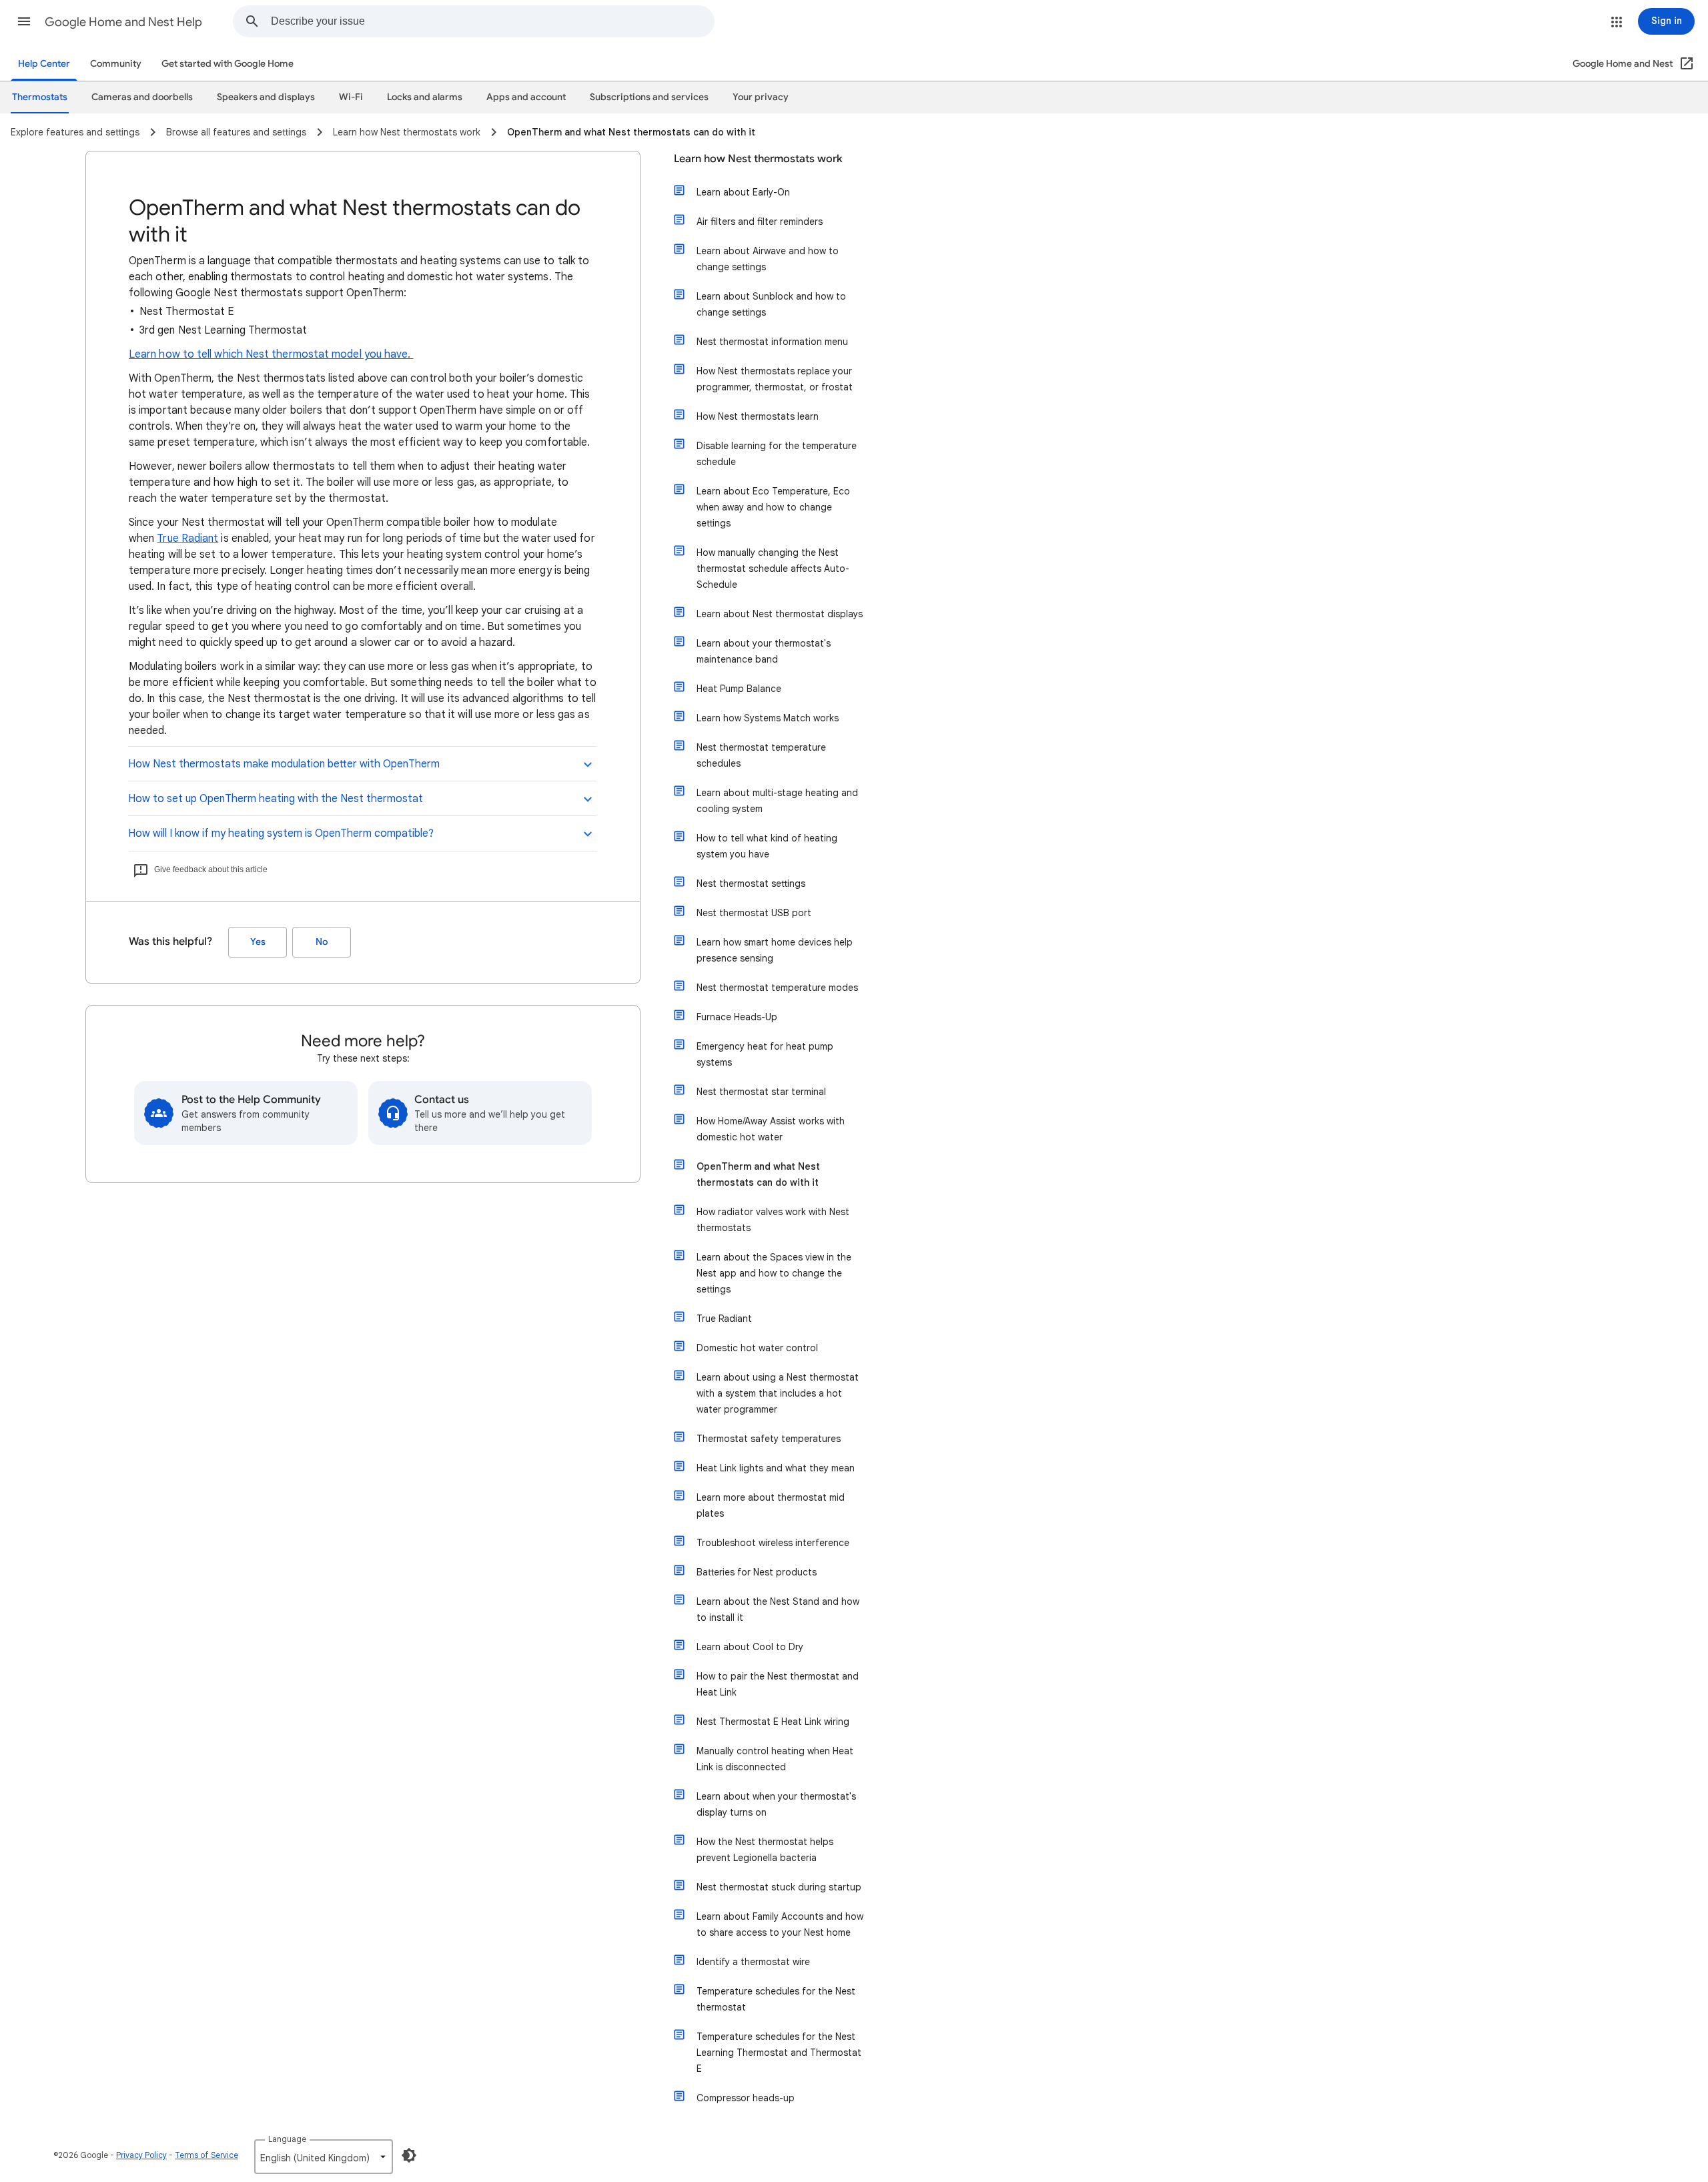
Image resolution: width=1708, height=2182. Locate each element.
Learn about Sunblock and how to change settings (771, 304)
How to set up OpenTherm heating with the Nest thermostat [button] (276, 799)
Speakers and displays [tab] (266, 97)
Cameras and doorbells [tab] (142, 97)
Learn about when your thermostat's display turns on (776, 1804)
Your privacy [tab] (761, 97)
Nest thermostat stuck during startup (779, 1887)
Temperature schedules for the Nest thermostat (776, 1999)
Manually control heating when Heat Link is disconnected (775, 1759)
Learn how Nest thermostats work (758, 159)
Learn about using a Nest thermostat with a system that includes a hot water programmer (778, 1393)
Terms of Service (206, 2155)
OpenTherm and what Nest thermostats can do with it (758, 1174)
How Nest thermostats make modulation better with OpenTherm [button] (284, 764)
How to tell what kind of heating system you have (767, 846)
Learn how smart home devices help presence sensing (775, 950)
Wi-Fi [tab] (351, 97)
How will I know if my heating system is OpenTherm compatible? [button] (281, 833)
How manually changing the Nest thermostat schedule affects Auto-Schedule (773, 569)
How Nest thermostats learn (758, 416)
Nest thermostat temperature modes (777, 988)
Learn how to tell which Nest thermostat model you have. (271, 354)
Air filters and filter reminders (760, 222)
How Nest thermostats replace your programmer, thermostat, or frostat (775, 379)
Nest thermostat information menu (772, 342)
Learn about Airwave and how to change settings (768, 259)
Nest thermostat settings (751, 883)
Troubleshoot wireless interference (773, 1543)
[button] (24, 21)
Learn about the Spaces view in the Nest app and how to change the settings (774, 1273)
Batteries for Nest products (757, 1572)
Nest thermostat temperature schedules (761, 755)
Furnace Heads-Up (737, 1017)
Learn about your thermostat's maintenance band (764, 651)
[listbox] (324, 2157)
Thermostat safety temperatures (769, 1439)
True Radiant (187, 538)
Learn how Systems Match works (768, 718)
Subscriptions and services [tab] (649, 97)
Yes (258, 942)
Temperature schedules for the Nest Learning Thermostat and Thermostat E (779, 2053)
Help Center (44, 64)
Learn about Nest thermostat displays (780, 614)
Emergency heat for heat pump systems (765, 1054)
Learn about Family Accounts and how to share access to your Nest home (780, 1924)
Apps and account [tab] (526, 97)
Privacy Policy (141, 2155)
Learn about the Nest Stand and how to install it (778, 1609)
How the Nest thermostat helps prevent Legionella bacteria (765, 1850)
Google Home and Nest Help (123, 22)
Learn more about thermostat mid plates (771, 1505)
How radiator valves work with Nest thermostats (773, 1220)
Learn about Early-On (743, 192)
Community (116, 64)
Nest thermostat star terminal (761, 1092)
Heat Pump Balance (739, 689)
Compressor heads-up (746, 2098)
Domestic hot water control (757, 1348)
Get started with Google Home (228, 64)
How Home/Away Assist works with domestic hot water (771, 1129)
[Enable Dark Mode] (409, 2155)
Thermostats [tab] (40, 97)
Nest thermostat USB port (754, 913)
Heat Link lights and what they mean (776, 1468)
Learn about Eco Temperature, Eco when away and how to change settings (773, 507)
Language (287, 2139)
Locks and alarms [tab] (425, 97)
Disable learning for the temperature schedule (777, 454)
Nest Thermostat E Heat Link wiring (773, 1722)
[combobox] (492, 21)
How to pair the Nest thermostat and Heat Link (778, 1684)
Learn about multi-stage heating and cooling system (777, 801)
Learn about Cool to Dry (750, 1647)
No (322, 942)
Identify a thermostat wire (753, 1962)
